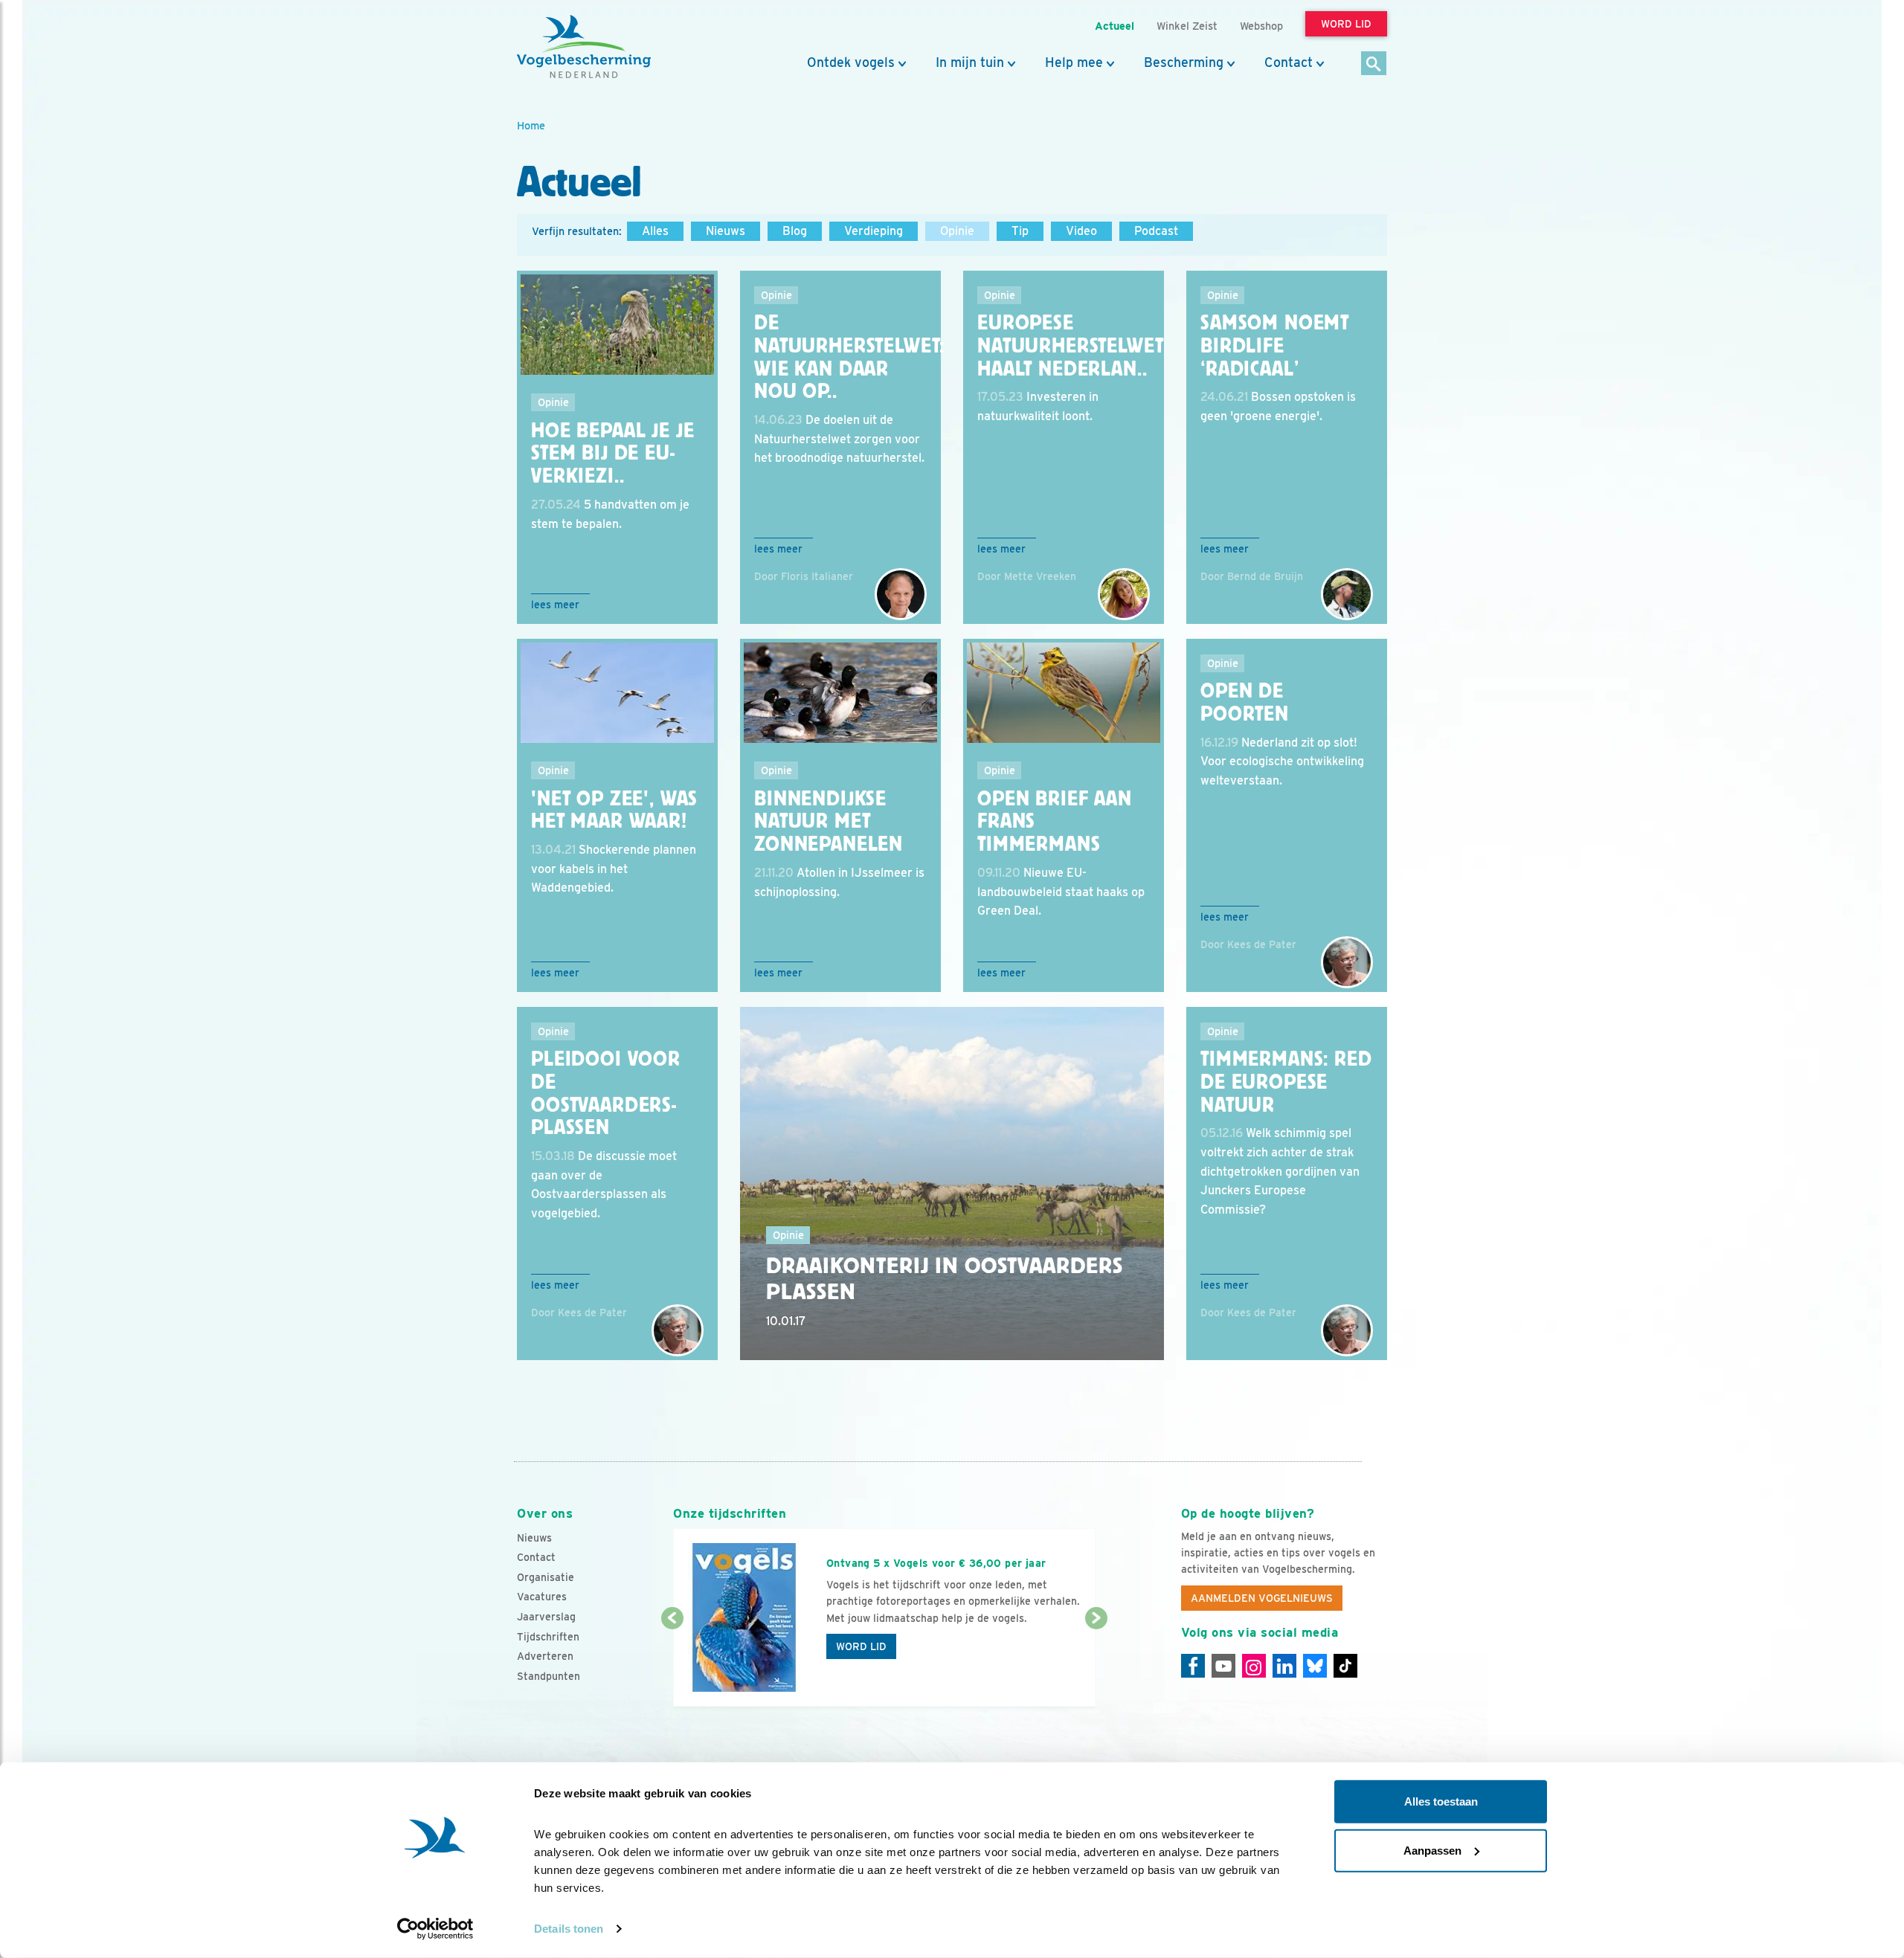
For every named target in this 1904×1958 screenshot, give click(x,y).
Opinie (957, 231)
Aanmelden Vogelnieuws (1262, 1598)
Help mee (1074, 62)
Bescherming (1184, 62)
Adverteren (545, 1656)
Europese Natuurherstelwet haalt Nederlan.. (1070, 346)
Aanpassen (1432, 1850)
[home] (584, 47)
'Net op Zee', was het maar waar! (614, 810)
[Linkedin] (1284, 1666)
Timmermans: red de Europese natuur (1286, 1082)
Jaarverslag (546, 1617)
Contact (1289, 62)
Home (531, 125)
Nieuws (726, 231)
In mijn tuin (970, 62)
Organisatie (546, 1577)
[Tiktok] (1345, 1666)
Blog (795, 231)
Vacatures (542, 1597)
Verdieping (874, 231)
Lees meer (555, 605)
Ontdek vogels (851, 62)
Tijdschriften (548, 1637)
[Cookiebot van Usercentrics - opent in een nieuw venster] (435, 1929)
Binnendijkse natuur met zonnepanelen (829, 822)
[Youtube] (1223, 1666)
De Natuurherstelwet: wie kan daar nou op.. (849, 357)
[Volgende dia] (1096, 1664)
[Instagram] (1254, 1666)
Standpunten (549, 1676)
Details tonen (569, 1929)
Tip (1020, 231)
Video (1081, 231)
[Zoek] (1374, 64)
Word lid (861, 1646)
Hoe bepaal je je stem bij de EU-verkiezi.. (612, 454)
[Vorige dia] (672, 1664)
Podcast (1156, 231)
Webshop (1261, 26)
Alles (655, 231)
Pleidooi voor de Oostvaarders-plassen (606, 1093)
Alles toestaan (1441, 1801)
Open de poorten (1245, 702)
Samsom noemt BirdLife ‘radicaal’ (1275, 346)
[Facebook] (1193, 1666)
